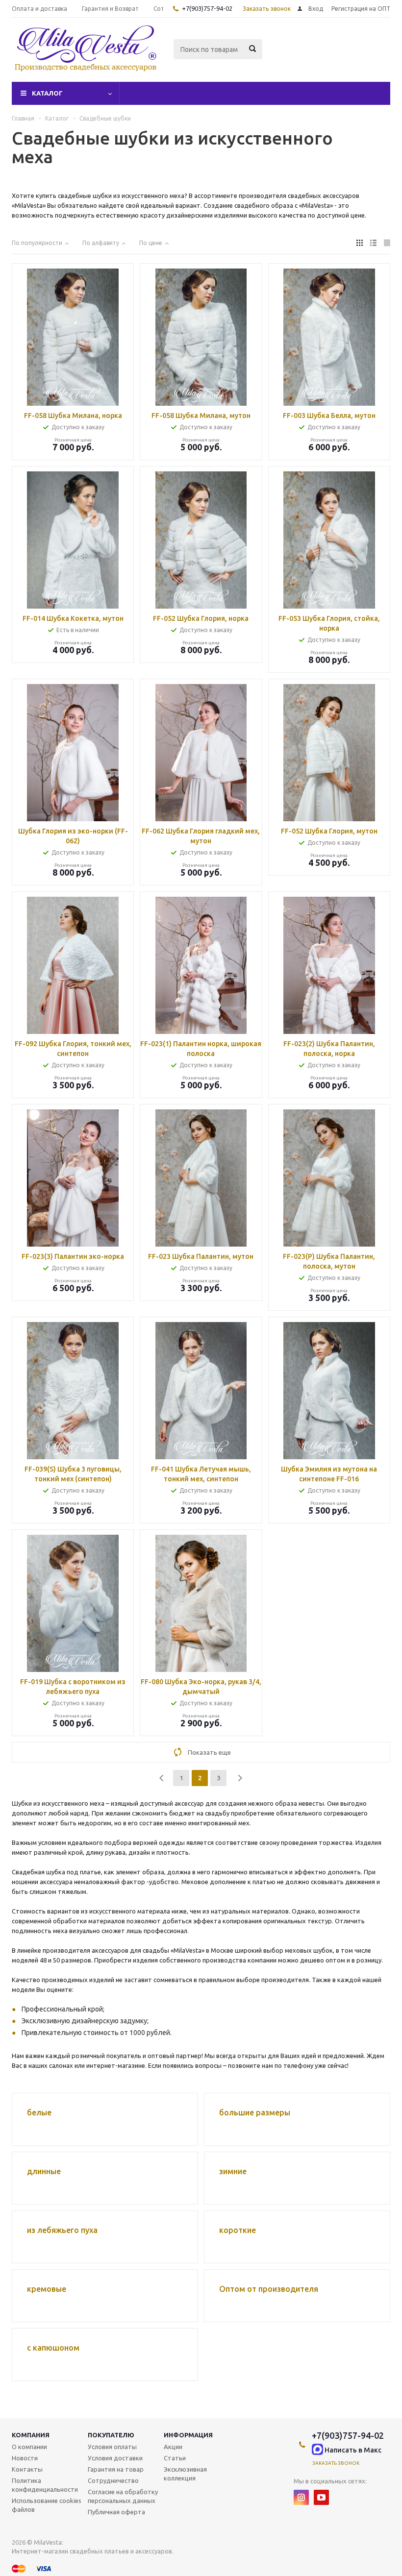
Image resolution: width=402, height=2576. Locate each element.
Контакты (27, 2469)
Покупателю (111, 2435)
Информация (188, 2435)
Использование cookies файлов (47, 2505)
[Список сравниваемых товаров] (282, 56)
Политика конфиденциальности (45, 2485)
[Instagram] (301, 2497)
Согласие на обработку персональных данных (123, 2496)
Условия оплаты (112, 2447)
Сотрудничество (113, 2480)
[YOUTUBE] (321, 2497)
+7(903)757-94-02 (207, 8)
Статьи (175, 2458)
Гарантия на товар (116, 2469)
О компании (29, 2447)
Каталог (47, 93)
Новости (25, 2458)
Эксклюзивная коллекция (185, 2474)
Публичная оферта (116, 2512)
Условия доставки (115, 2458)
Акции (173, 2447)
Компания (31, 2435)
